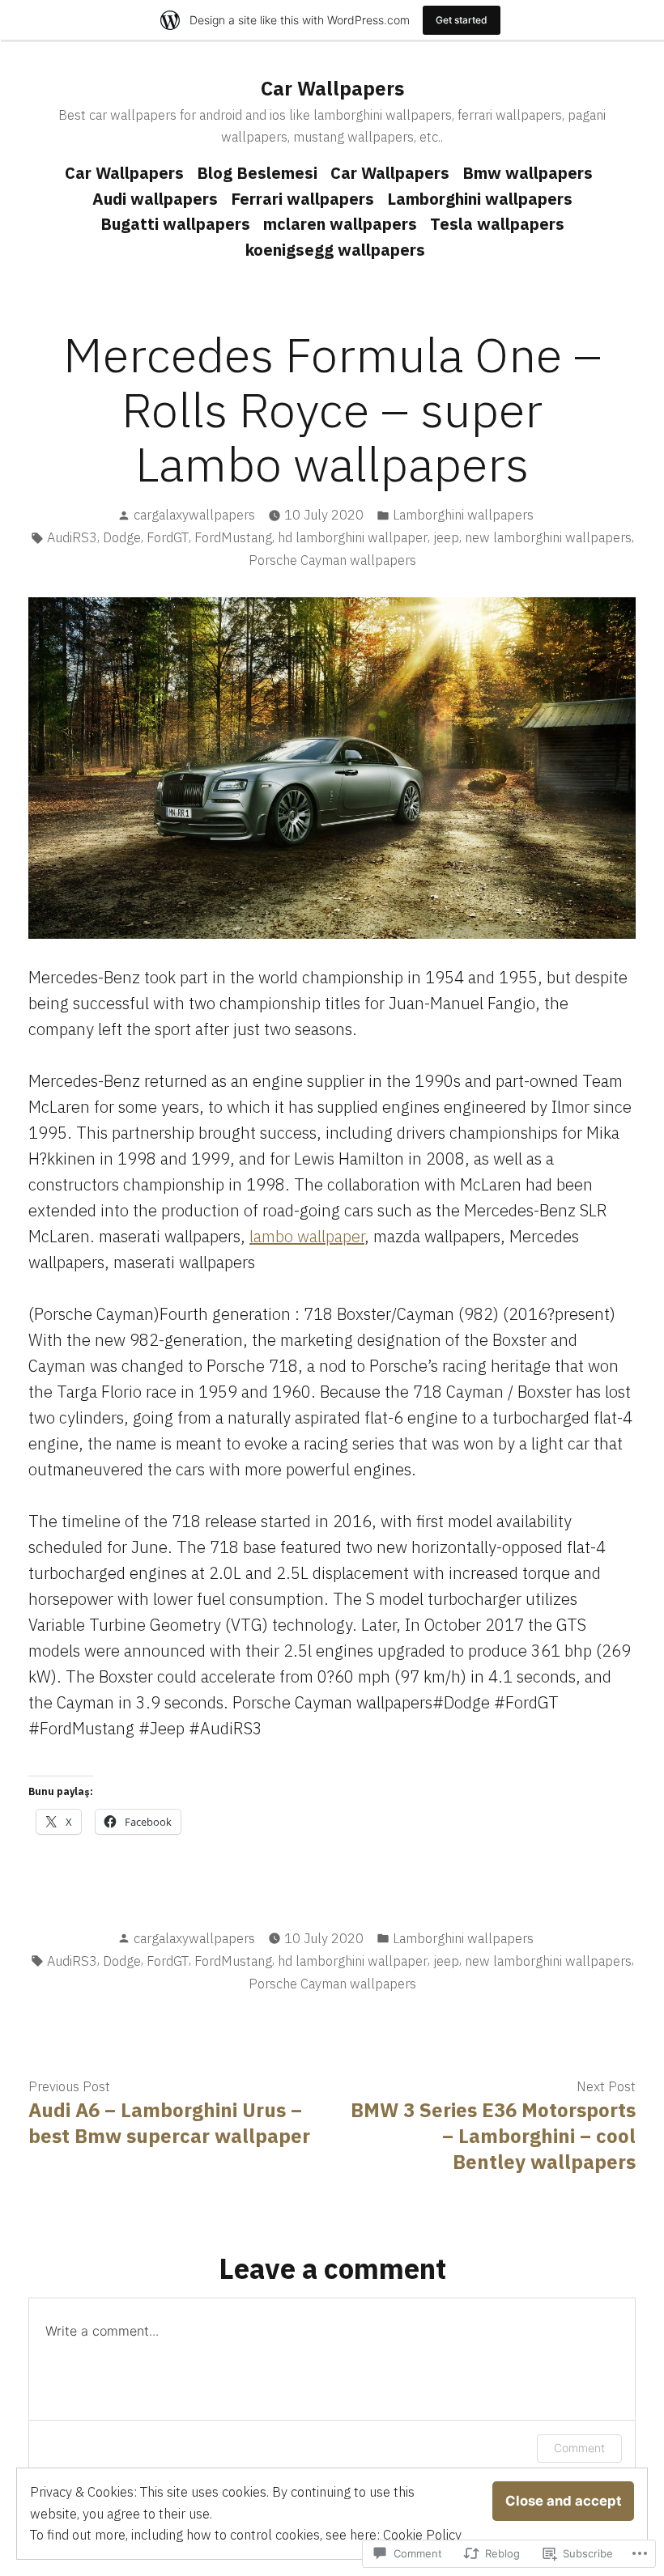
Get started (462, 20)
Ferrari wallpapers (302, 199)
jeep (446, 537)
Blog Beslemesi (257, 173)
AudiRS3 (72, 537)
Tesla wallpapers (497, 224)
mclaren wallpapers (340, 224)
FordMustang (233, 537)
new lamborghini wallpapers (548, 537)
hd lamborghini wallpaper (353, 537)
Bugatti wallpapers (175, 224)
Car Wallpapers (332, 88)
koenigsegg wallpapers (335, 250)
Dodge (122, 537)
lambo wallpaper (307, 1236)
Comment (579, 2448)
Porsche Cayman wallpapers (332, 560)
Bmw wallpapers (528, 173)
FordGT (168, 537)
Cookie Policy (422, 2535)
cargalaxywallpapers (194, 515)
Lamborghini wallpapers (480, 199)
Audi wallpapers (155, 199)
